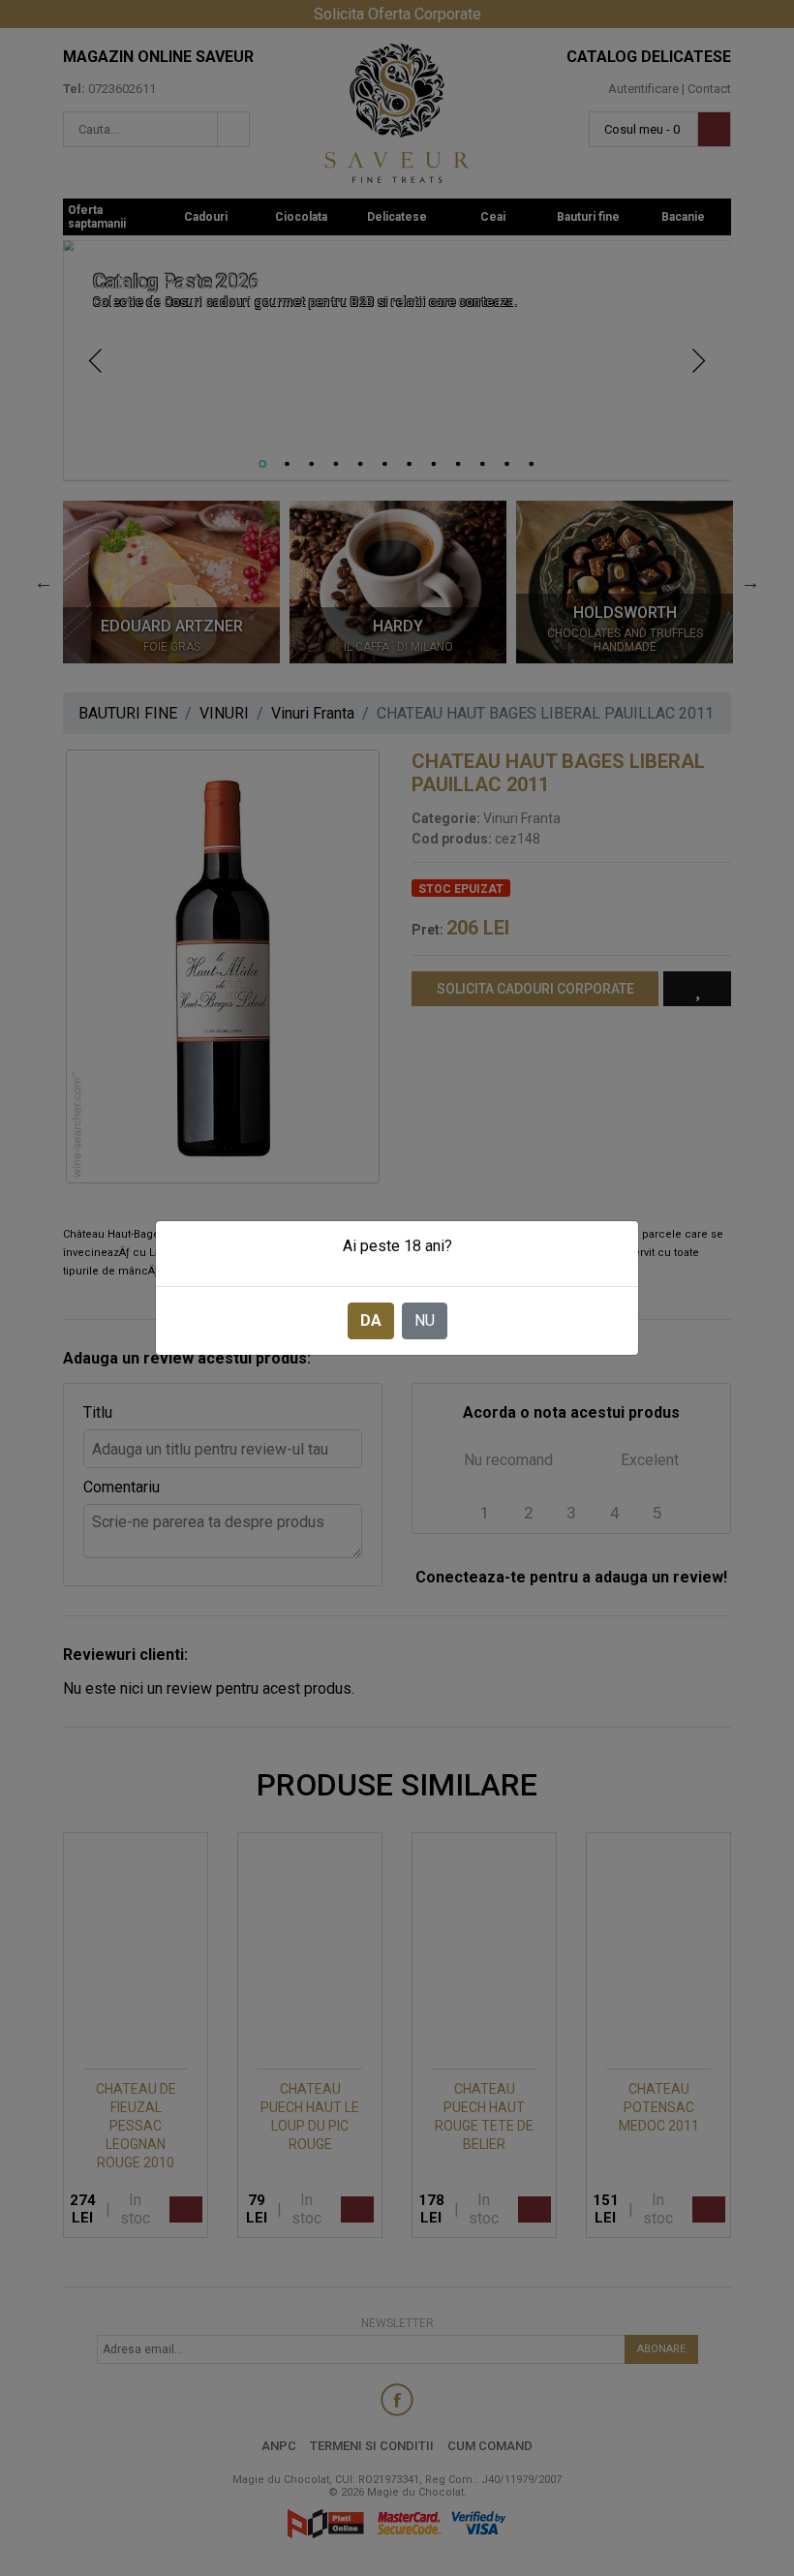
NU (425, 1320)
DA (371, 1320)
